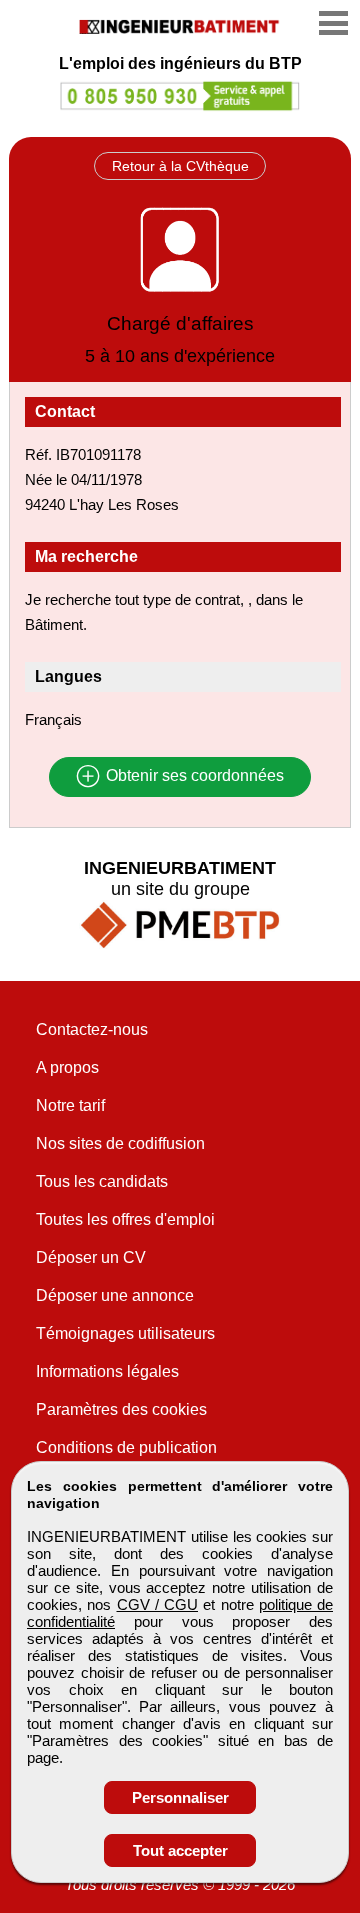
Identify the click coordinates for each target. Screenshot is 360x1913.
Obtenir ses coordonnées (193, 776)
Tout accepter (180, 1850)
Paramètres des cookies (121, 1409)
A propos (67, 1067)
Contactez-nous (92, 1029)
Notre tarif (70, 1105)
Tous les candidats (102, 1181)
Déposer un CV (91, 1257)
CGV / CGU (158, 1604)
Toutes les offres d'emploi (125, 1219)
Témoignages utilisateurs (125, 1333)
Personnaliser (180, 1797)
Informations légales (107, 1371)
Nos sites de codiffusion (120, 1143)
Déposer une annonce (115, 1295)
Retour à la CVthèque (180, 166)
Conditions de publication (126, 1447)
